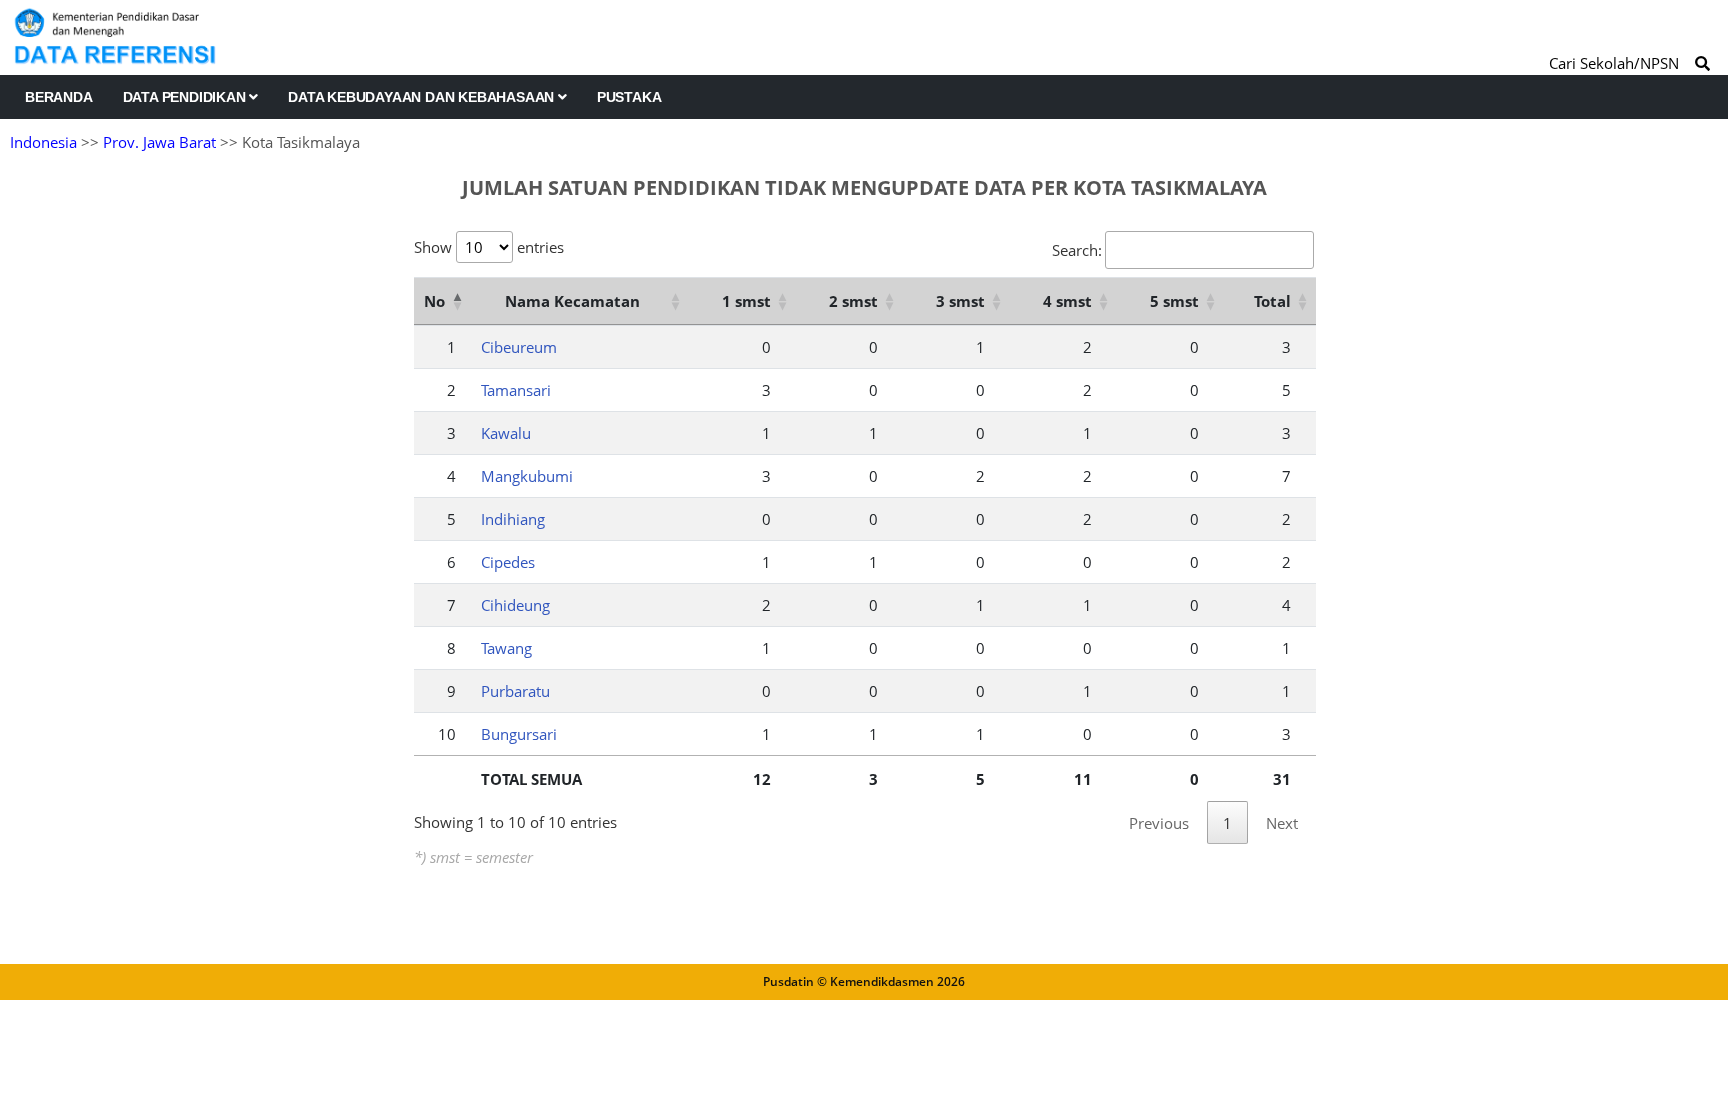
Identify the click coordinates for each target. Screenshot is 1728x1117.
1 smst (746, 301)
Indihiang (513, 519)
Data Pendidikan (186, 97)
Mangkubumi (527, 476)
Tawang (506, 648)
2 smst (853, 301)
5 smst (1174, 301)
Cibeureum (519, 347)
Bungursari (519, 734)
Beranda (59, 97)
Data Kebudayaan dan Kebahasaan (423, 97)
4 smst (1067, 301)
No (434, 301)
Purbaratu (515, 691)
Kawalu (506, 433)
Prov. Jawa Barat (159, 142)
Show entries (489, 247)
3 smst (960, 301)
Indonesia (43, 142)
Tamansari (516, 390)
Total (1272, 301)
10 (447, 734)
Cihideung (515, 605)
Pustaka (629, 97)
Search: (1077, 250)
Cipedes (508, 562)
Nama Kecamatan (572, 301)
